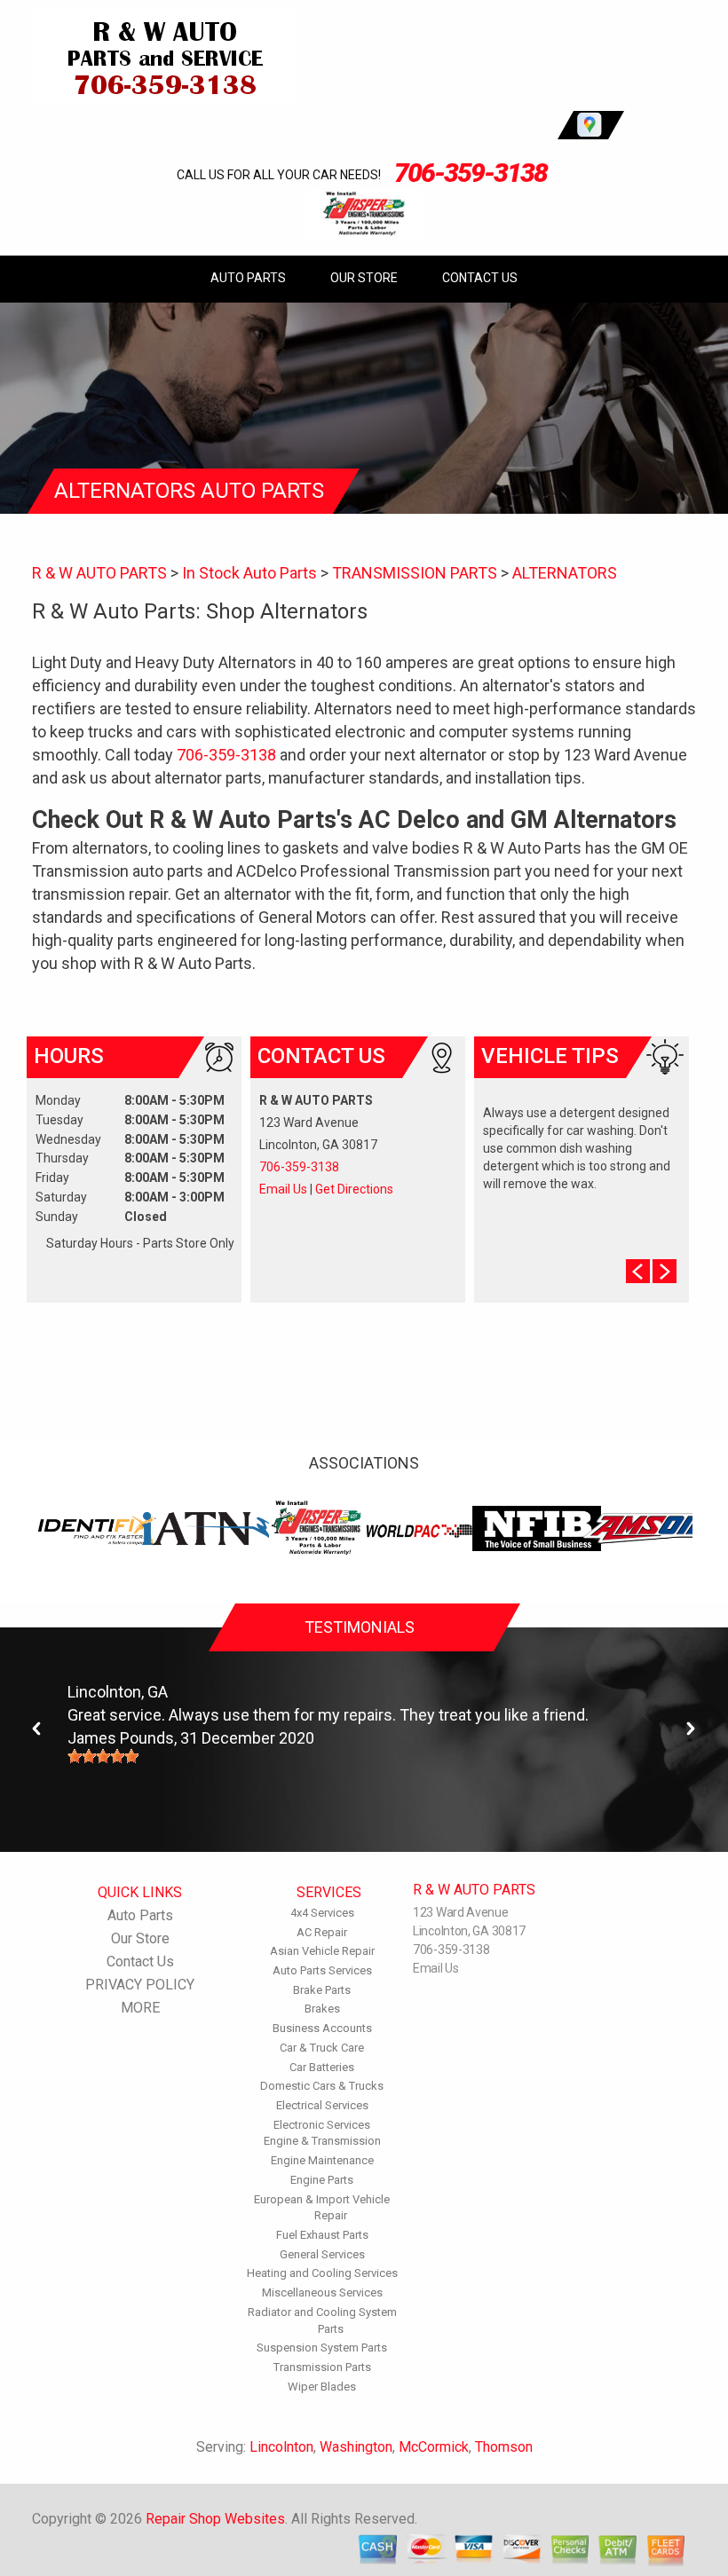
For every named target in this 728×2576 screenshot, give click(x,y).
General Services (322, 2254)
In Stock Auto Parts (249, 573)
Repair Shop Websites (215, 2519)
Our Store (364, 278)
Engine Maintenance (322, 2160)
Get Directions (354, 1189)
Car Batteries (322, 2067)
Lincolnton (281, 2447)
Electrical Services (322, 2105)
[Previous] (37, 1729)
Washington (356, 2447)
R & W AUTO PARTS (99, 573)
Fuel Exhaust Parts (322, 2235)
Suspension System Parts (322, 2348)
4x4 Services (322, 1913)
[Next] (691, 1729)
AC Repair (322, 1932)
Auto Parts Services (322, 1970)
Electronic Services (322, 2125)
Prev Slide (638, 1271)
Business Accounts (322, 2028)
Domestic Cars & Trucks (322, 2086)
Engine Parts (322, 2180)
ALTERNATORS (565, 573)
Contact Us (480, 278)
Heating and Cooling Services (322, 2273)
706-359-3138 (471, 173)
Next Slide (665, 1271)
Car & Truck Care (322, 2048)
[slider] (103, 1756)
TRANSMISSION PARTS (415, 573)
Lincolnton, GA (118, 1692)
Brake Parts (322, 1990)
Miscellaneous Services (322, 2292)
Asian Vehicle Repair (322, 1951)
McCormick (434, 2447)
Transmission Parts (322, 2367)
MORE (140, 2008)
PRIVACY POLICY (140, 1985)
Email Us (283, 1189)
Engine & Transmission (322, 2141)
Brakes (322, 2009)
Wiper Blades (322, 2387)
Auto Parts (248, 278)
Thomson (504, 2447)
